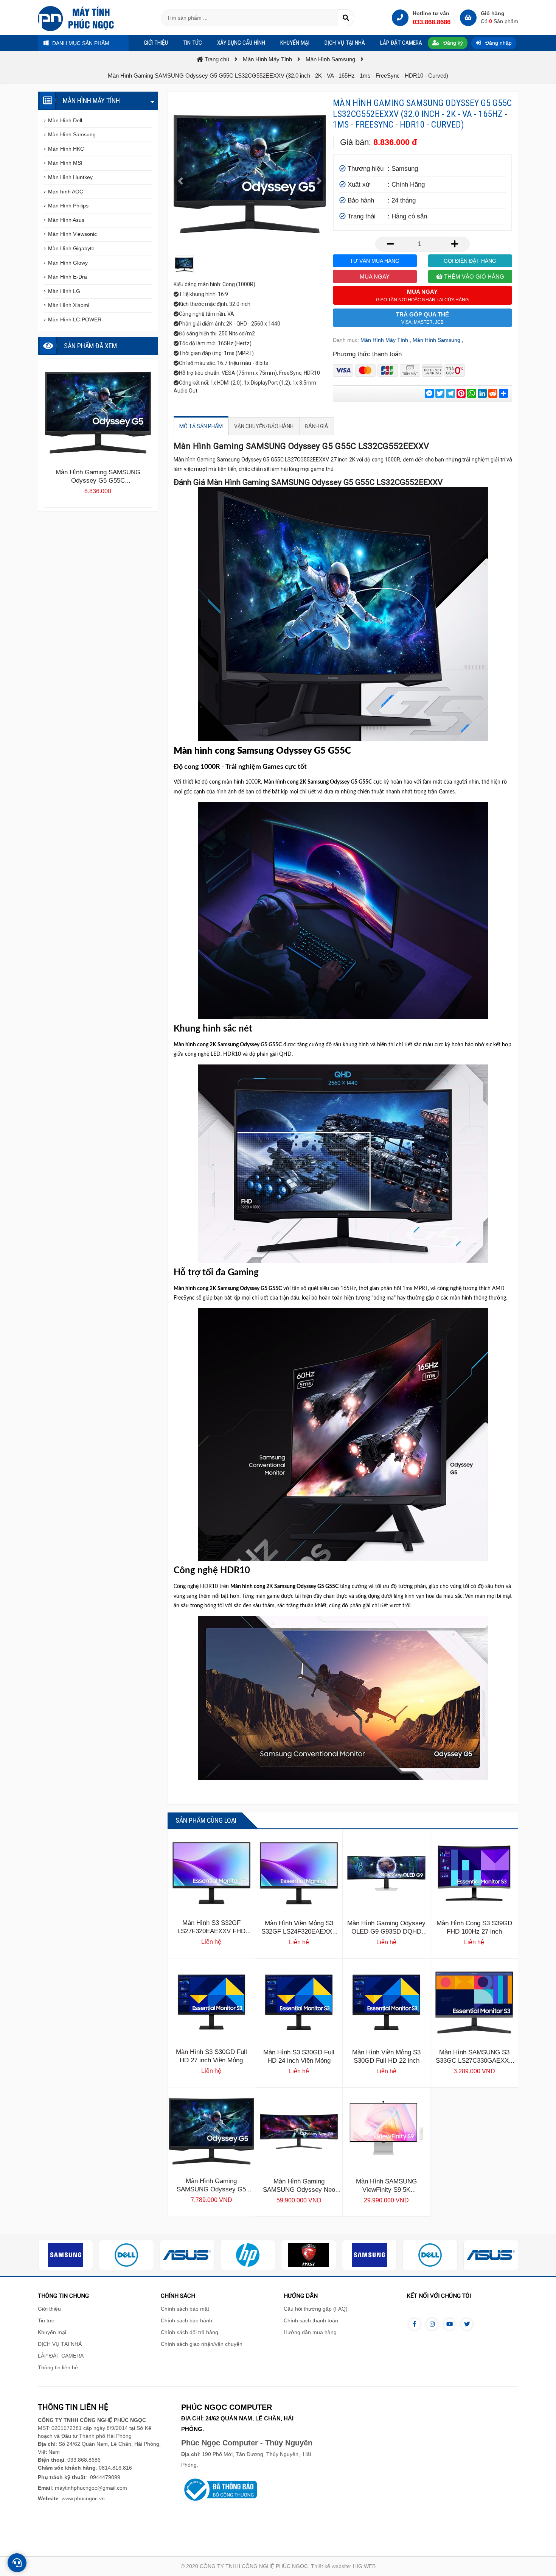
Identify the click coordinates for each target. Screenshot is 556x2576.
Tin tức (46, 2320)
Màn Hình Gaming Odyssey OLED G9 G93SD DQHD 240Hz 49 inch (386, 1932)
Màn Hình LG (64, 291)
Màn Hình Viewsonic (72, 234)
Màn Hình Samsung (436, 340)
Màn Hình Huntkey (70, 177)
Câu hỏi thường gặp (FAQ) (316, 2309)
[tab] (201, 426)
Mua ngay (375, 277)
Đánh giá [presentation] (317, 426)
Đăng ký (452, 43)
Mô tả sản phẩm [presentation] (201, 426)
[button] (180, 181)
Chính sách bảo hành (186, 2320)
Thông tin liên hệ (58, 2367)
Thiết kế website (330, 2566)
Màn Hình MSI (65, 163)
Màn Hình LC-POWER (75, 319)
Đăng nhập (498, 43)
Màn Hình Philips (68, 206)
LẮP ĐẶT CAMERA (61, 2356)
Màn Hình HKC (66, 149)
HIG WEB (364, 2566)
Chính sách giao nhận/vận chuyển (202, 2344)
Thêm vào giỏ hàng (473, 277)
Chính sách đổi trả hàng (189, 2332)
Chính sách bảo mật (185, 2309)
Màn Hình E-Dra (68, 277)
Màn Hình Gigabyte (71, 248)
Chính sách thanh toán (311, 2320)
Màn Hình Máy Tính (384, 340)
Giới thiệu (49, 2309)
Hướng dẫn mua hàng (310, 2332)
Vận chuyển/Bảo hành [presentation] (264, 426)
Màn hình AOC (66, 192)
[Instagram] (432, 2324)
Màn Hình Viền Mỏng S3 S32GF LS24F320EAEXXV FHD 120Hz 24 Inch (299, 1932)
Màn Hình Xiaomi (69, 305)
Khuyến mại (52, 2332)
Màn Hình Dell (65, 120)
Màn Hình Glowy (68, 263)
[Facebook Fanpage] (415, 2324)
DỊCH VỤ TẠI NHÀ (60, 2344)
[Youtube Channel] (449, 2324)
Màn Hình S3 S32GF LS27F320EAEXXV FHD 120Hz (211, 1931)
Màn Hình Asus (66, 220)
